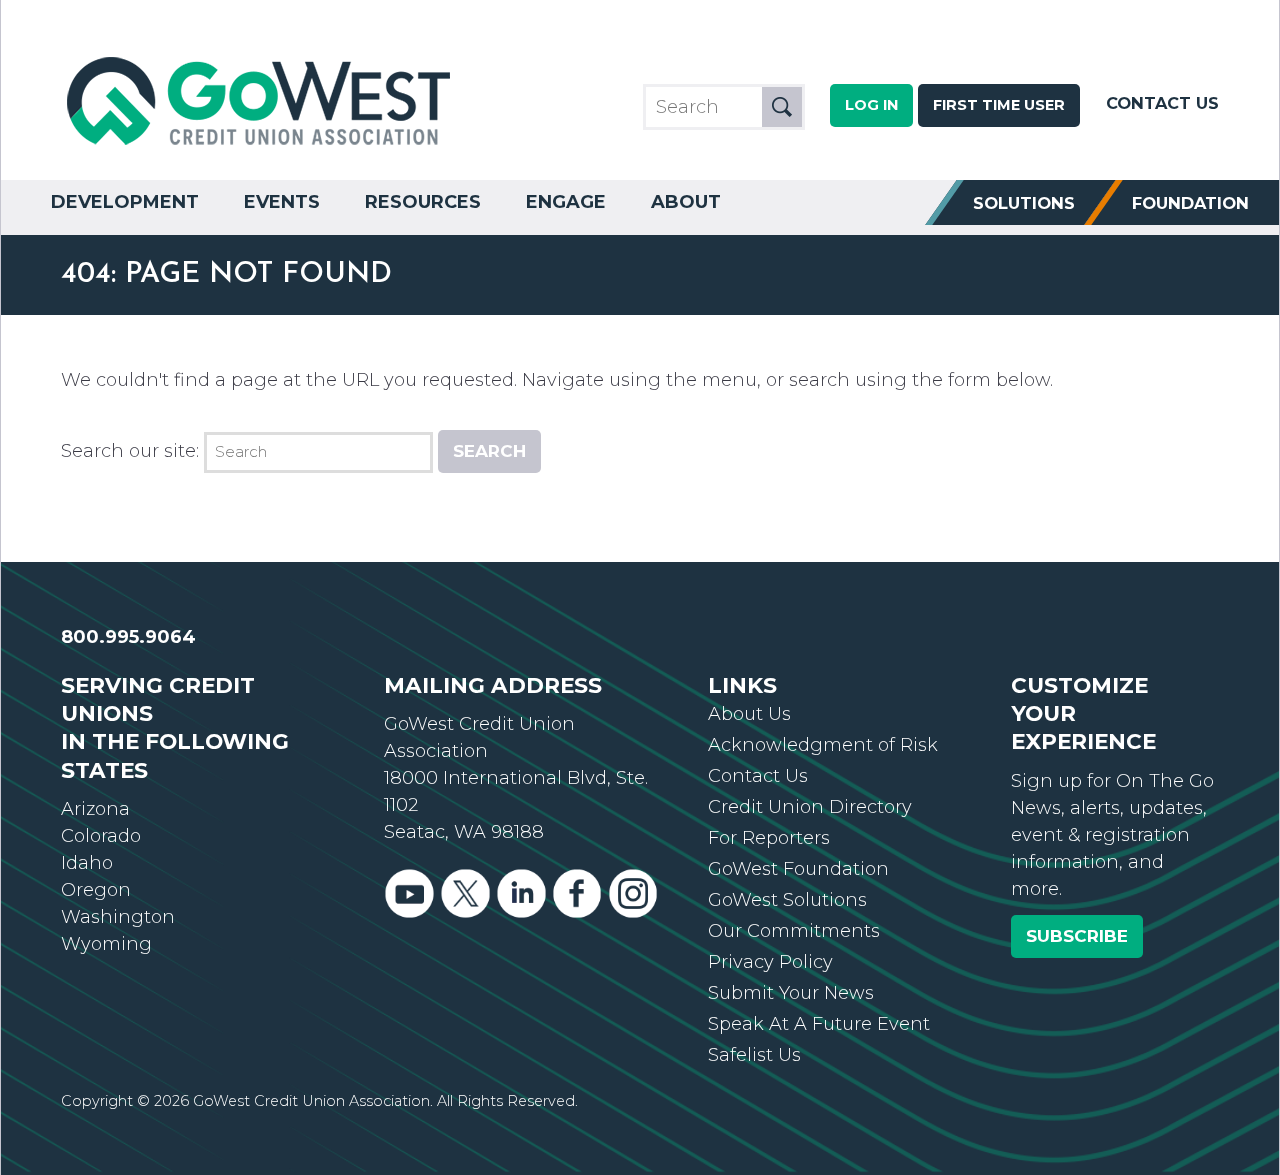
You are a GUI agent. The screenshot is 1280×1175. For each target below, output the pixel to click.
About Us (749, 714)
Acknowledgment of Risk (823, 745)
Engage (566, 202)
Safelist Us (754, 1055)
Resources (423, 202)
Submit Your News (791, 993)
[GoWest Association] (261, 146)
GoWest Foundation (798, 869)
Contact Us (1162, 103)
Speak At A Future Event (819, 1024)
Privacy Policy (770, 962)
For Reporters (769, 838)
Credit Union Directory (810, 807)
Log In (871, 105)
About (686, 202)
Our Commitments (794, 931)
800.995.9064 (128, 637)
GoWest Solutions (787, 900)
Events (282, 202)
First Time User (999, 105)
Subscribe (1077, 936)
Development (125, 202)
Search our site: (130, 451)
